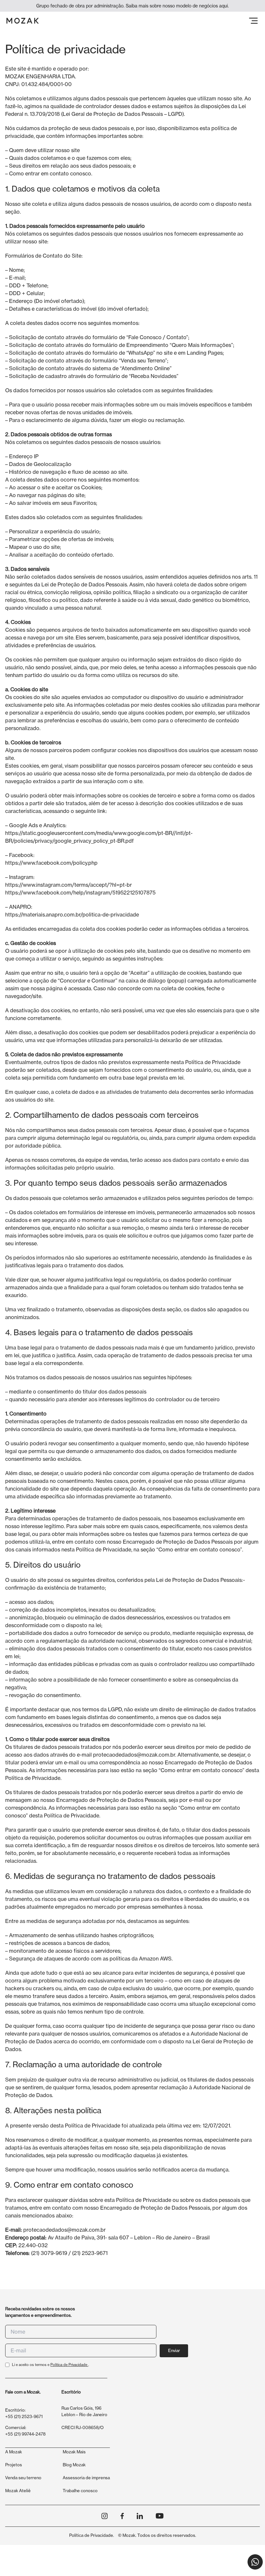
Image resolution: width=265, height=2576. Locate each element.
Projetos (14, 2465)
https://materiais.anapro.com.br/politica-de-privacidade (72, 915)
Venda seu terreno (23, 2478)
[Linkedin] (140, 2516)
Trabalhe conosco (80, 2491)
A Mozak (14, 2452)
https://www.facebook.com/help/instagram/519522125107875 (80, 893)
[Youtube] (160, 2516)
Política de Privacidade (69, 2365)
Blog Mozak (74, 2465)
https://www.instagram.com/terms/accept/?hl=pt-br (69, 885)
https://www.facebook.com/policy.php (51, 863)
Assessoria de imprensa (86, 2478)
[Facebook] (122, 2516)
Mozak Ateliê (18, 2491)
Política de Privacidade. (92, 2535)
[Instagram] (105, 2516)
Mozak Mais (74, 2452)
